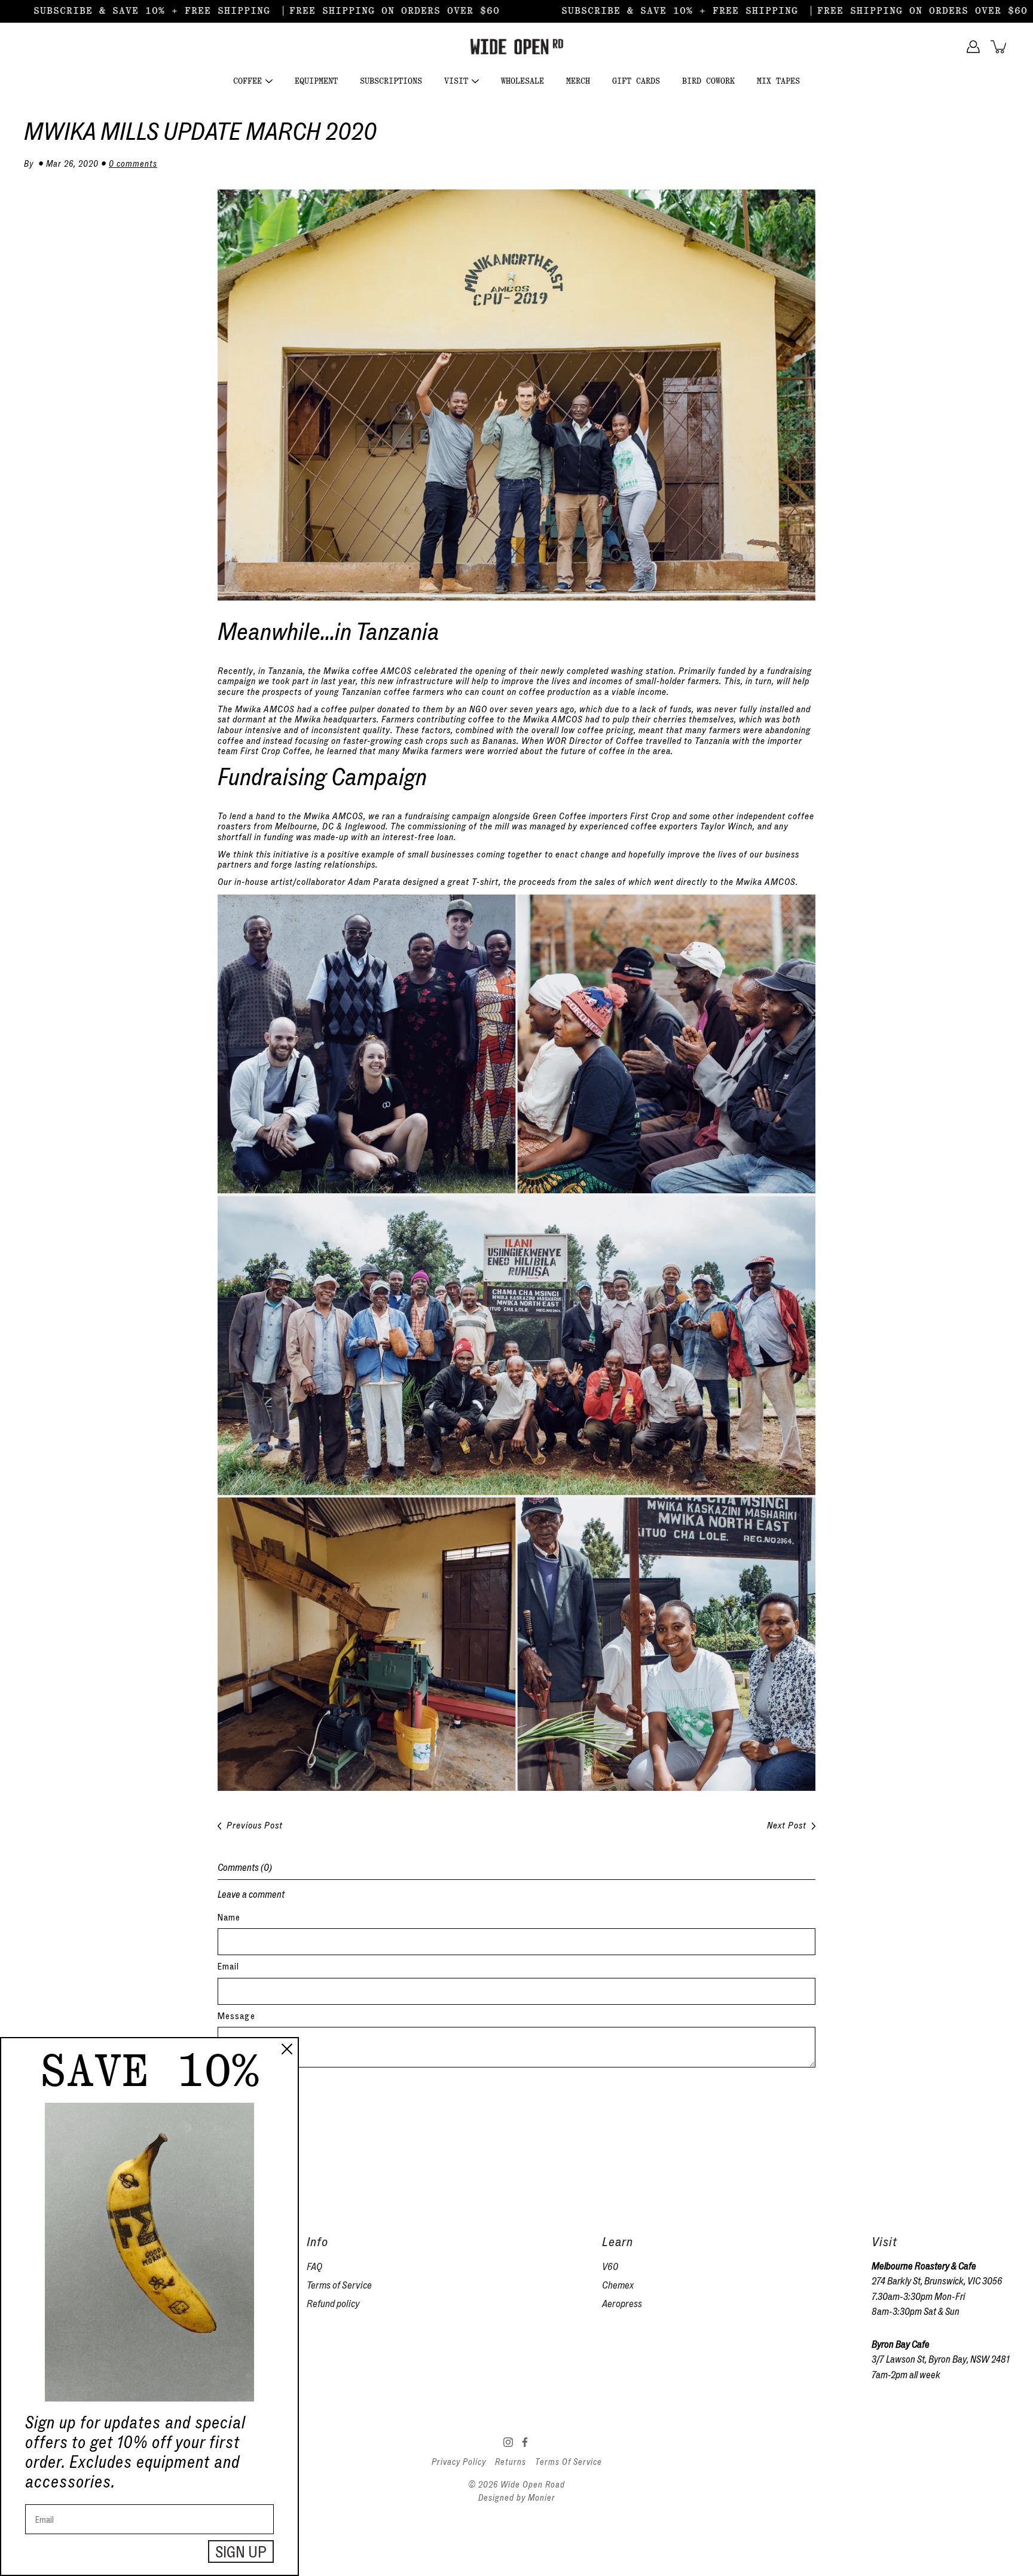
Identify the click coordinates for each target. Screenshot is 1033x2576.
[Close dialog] (287, 2049)
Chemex (618, 2285)
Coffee (247, 81)
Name (229, 1918)
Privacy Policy (459, 2462)
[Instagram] (508, 2442)
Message (236, 2016)
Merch (578, 81)
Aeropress (622, 2304)
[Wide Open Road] (517, 47)
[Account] (973, 47)
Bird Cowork (708, 81)
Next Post (787, 1826)
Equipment (316, 81)
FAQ (314, 2267)
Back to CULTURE (262, 2129)
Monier (542, 2498)
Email (228, 1967)
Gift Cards (636, 81)
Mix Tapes (778, 81)
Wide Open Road (533, 2485)
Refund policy (333, 2304)
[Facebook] (525, 2442)
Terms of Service (339, 2285)
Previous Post (255, 1826)
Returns (511, 2462)
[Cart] (1000, 47)
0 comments (133, 164)
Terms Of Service (569, 2462)
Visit (456, 81)
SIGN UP (241, 2552)
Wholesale (522, 81)
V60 (610, 2267)
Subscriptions (391, 81)
